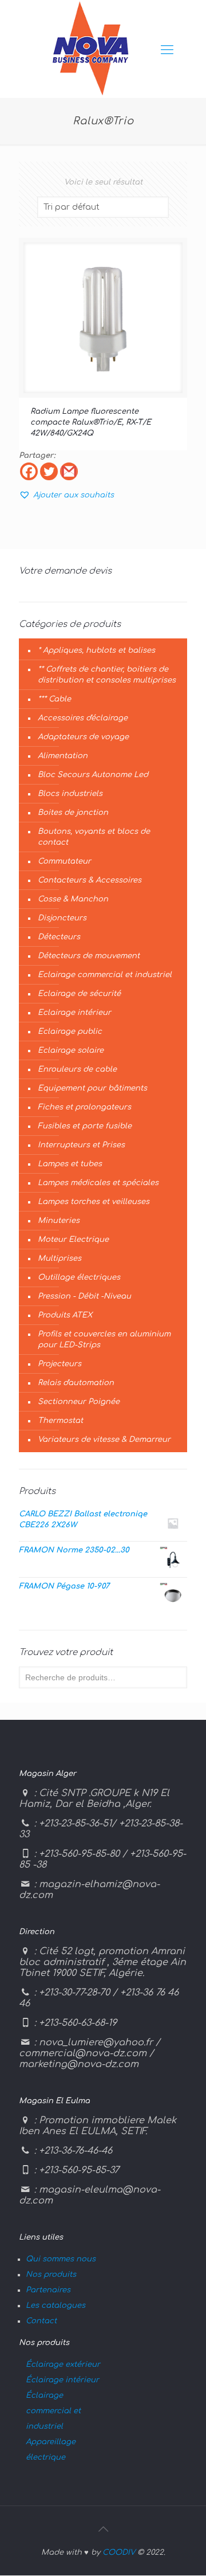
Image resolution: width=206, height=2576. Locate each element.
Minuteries (59, 1221)
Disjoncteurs (62, 918)
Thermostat (60, 1421)
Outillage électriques (79, 1277)
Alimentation (63, 756)
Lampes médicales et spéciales (98, 1183)
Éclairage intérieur (62, 2380)
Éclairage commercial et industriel (53, 2411)
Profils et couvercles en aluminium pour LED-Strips (104, 1340)
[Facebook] (29, 471)
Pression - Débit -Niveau (84, 1296)
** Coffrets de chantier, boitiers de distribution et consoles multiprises (107, 675)
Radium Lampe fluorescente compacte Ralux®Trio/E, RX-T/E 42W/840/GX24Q (91, 422)
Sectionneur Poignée (79, 1402)
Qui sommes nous (61, 2259)
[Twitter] (49, 471)
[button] (66, 495)
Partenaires (48, 2290)
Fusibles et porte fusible (85, 1126)
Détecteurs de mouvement (89, 956)
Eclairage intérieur (74, 1013)
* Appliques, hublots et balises (96, 650)
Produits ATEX (65, 1315)
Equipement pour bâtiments (92, 1088)
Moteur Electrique (73, 1240)
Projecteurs (60, 1364)
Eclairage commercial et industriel (105, 975)
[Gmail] (69, 471)
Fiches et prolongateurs (84, 1107)
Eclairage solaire (71, 1050)
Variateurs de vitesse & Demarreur (104, 1440)
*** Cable (54, 699)
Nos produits (51, 2275)
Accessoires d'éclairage (83, 718)
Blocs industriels (70, 794)
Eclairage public (70, 1032)
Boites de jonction (73, 813)
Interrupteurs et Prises (81, 1145)
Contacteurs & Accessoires (90, 880)
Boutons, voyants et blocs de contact (94, 837)
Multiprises (60, 1258)
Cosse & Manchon (73, 899)
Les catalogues (56, 2306)
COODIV (119, 2553)
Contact (41, 2321)
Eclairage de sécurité (79, 994)
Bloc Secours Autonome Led (93, 775)
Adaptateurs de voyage (83, 737)
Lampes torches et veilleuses (94, 1202)
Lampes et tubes (70, 1164)
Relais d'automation (76, 1383)
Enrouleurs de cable (77, 1069)
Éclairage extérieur (63, 2365)
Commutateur (64, 861)
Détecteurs (59, 937)
